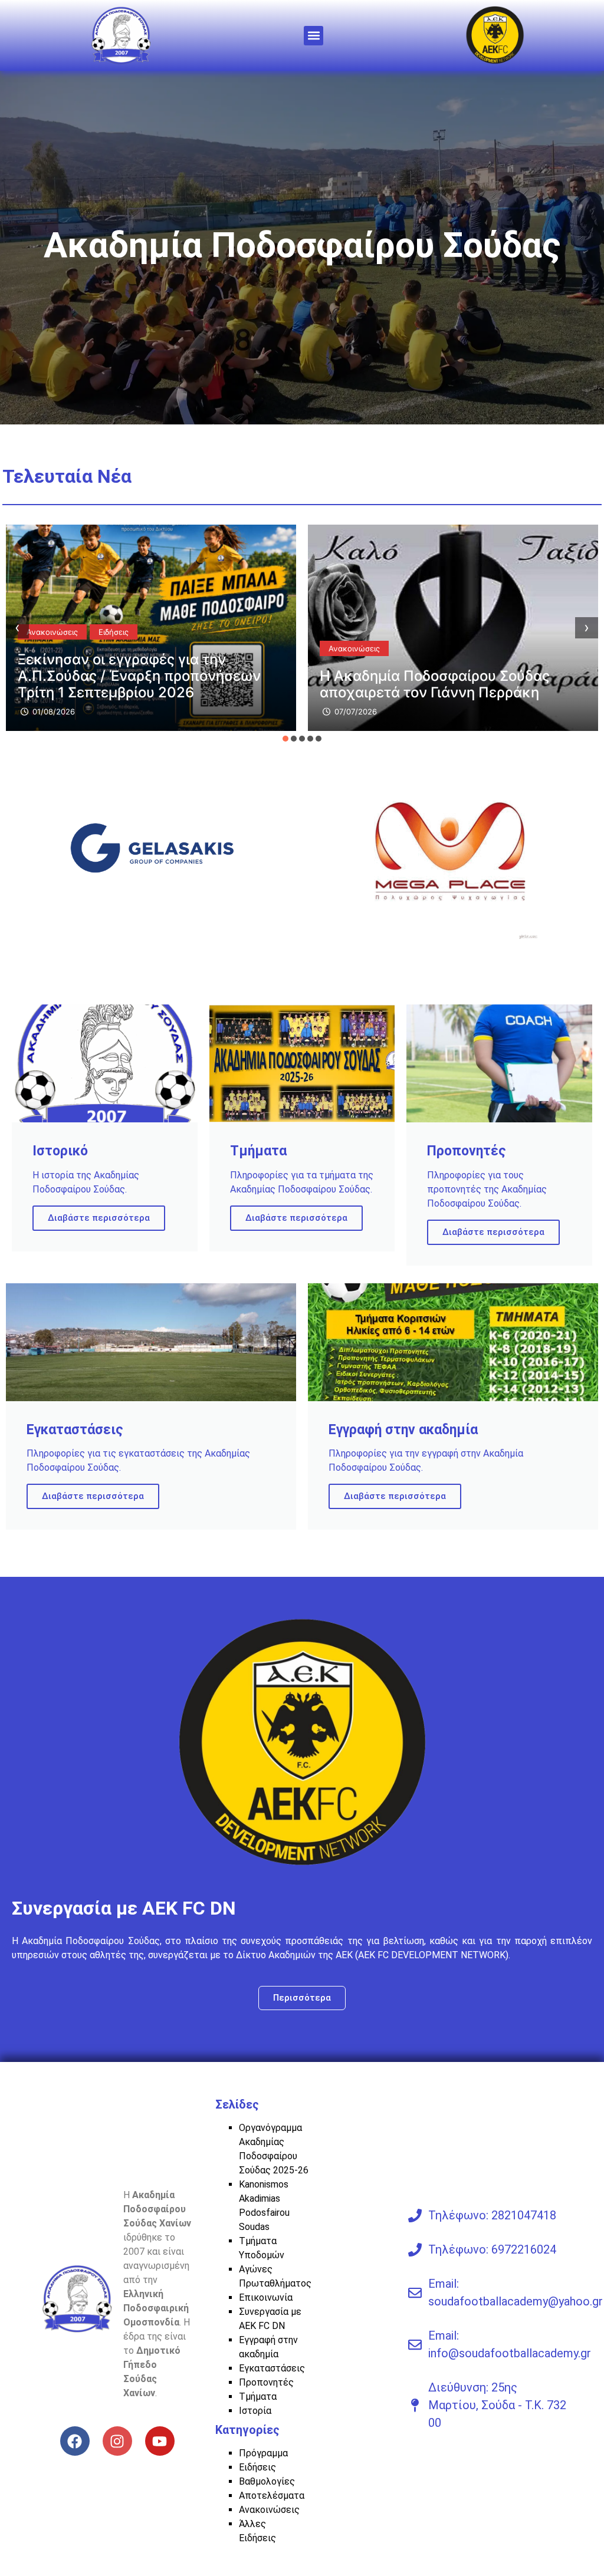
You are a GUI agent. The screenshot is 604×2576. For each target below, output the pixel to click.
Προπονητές (266, 2382)
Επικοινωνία (266, 2297)
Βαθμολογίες (267, 2481)
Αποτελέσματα (272, 2496)
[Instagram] (117, 2441)
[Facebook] (75, 2441)
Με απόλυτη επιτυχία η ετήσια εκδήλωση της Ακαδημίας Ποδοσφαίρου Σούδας (422, 676)
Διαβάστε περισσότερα (99, 1218)
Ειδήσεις (344, 632)
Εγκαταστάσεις (272, 2368)
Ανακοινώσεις (52, 648)
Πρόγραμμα (263, 2453)
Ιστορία (255, 2411)
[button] (314, 36)
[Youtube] (160, 2441)
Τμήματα (258, 2397)
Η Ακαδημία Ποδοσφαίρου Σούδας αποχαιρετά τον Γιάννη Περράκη (133, 684)
